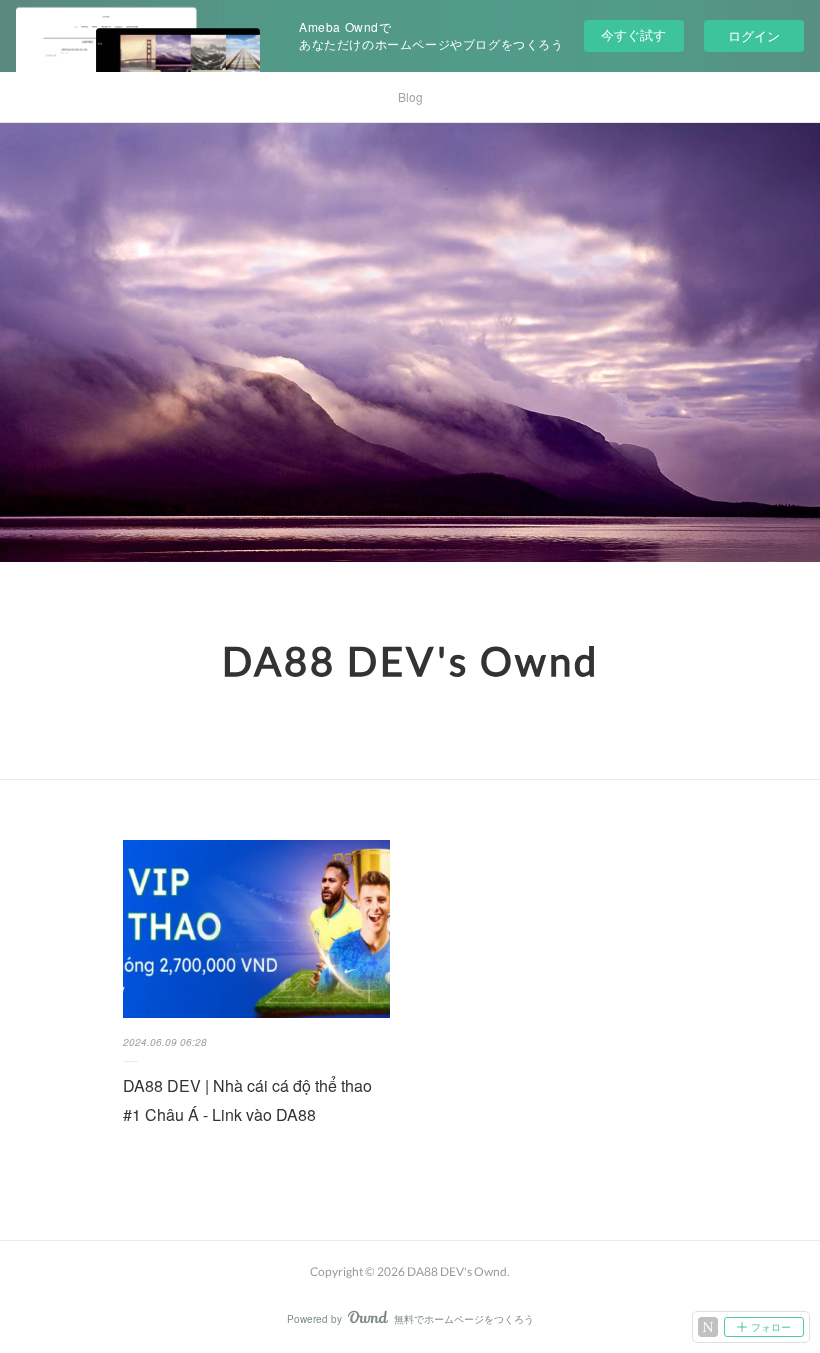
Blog (410, 96)
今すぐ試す (633, 34)
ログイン (754, 35)
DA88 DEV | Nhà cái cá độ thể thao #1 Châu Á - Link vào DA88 (247, 1100)
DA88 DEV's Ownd (410, 661)
